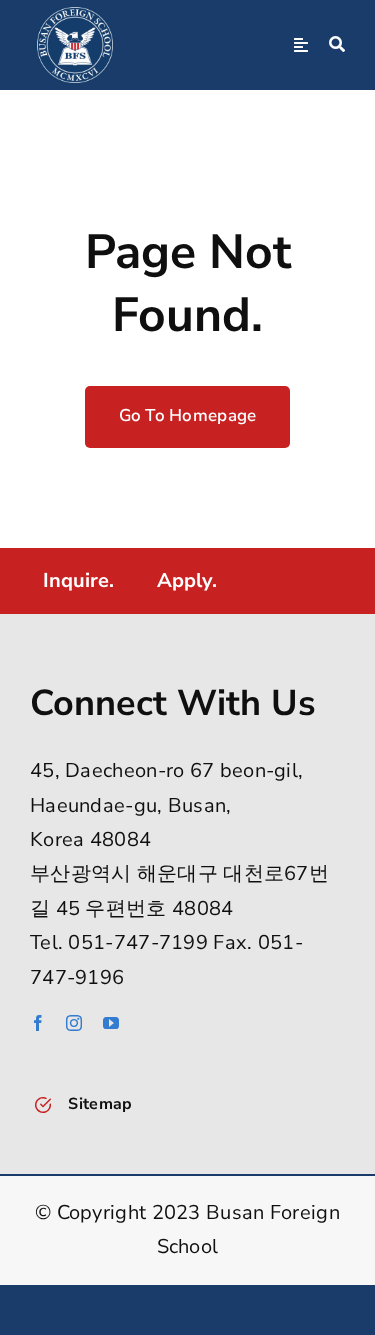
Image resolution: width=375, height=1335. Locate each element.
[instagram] (74, 1023)
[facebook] (38, 1023)
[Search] (337, 45)
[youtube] (111, 1023)
